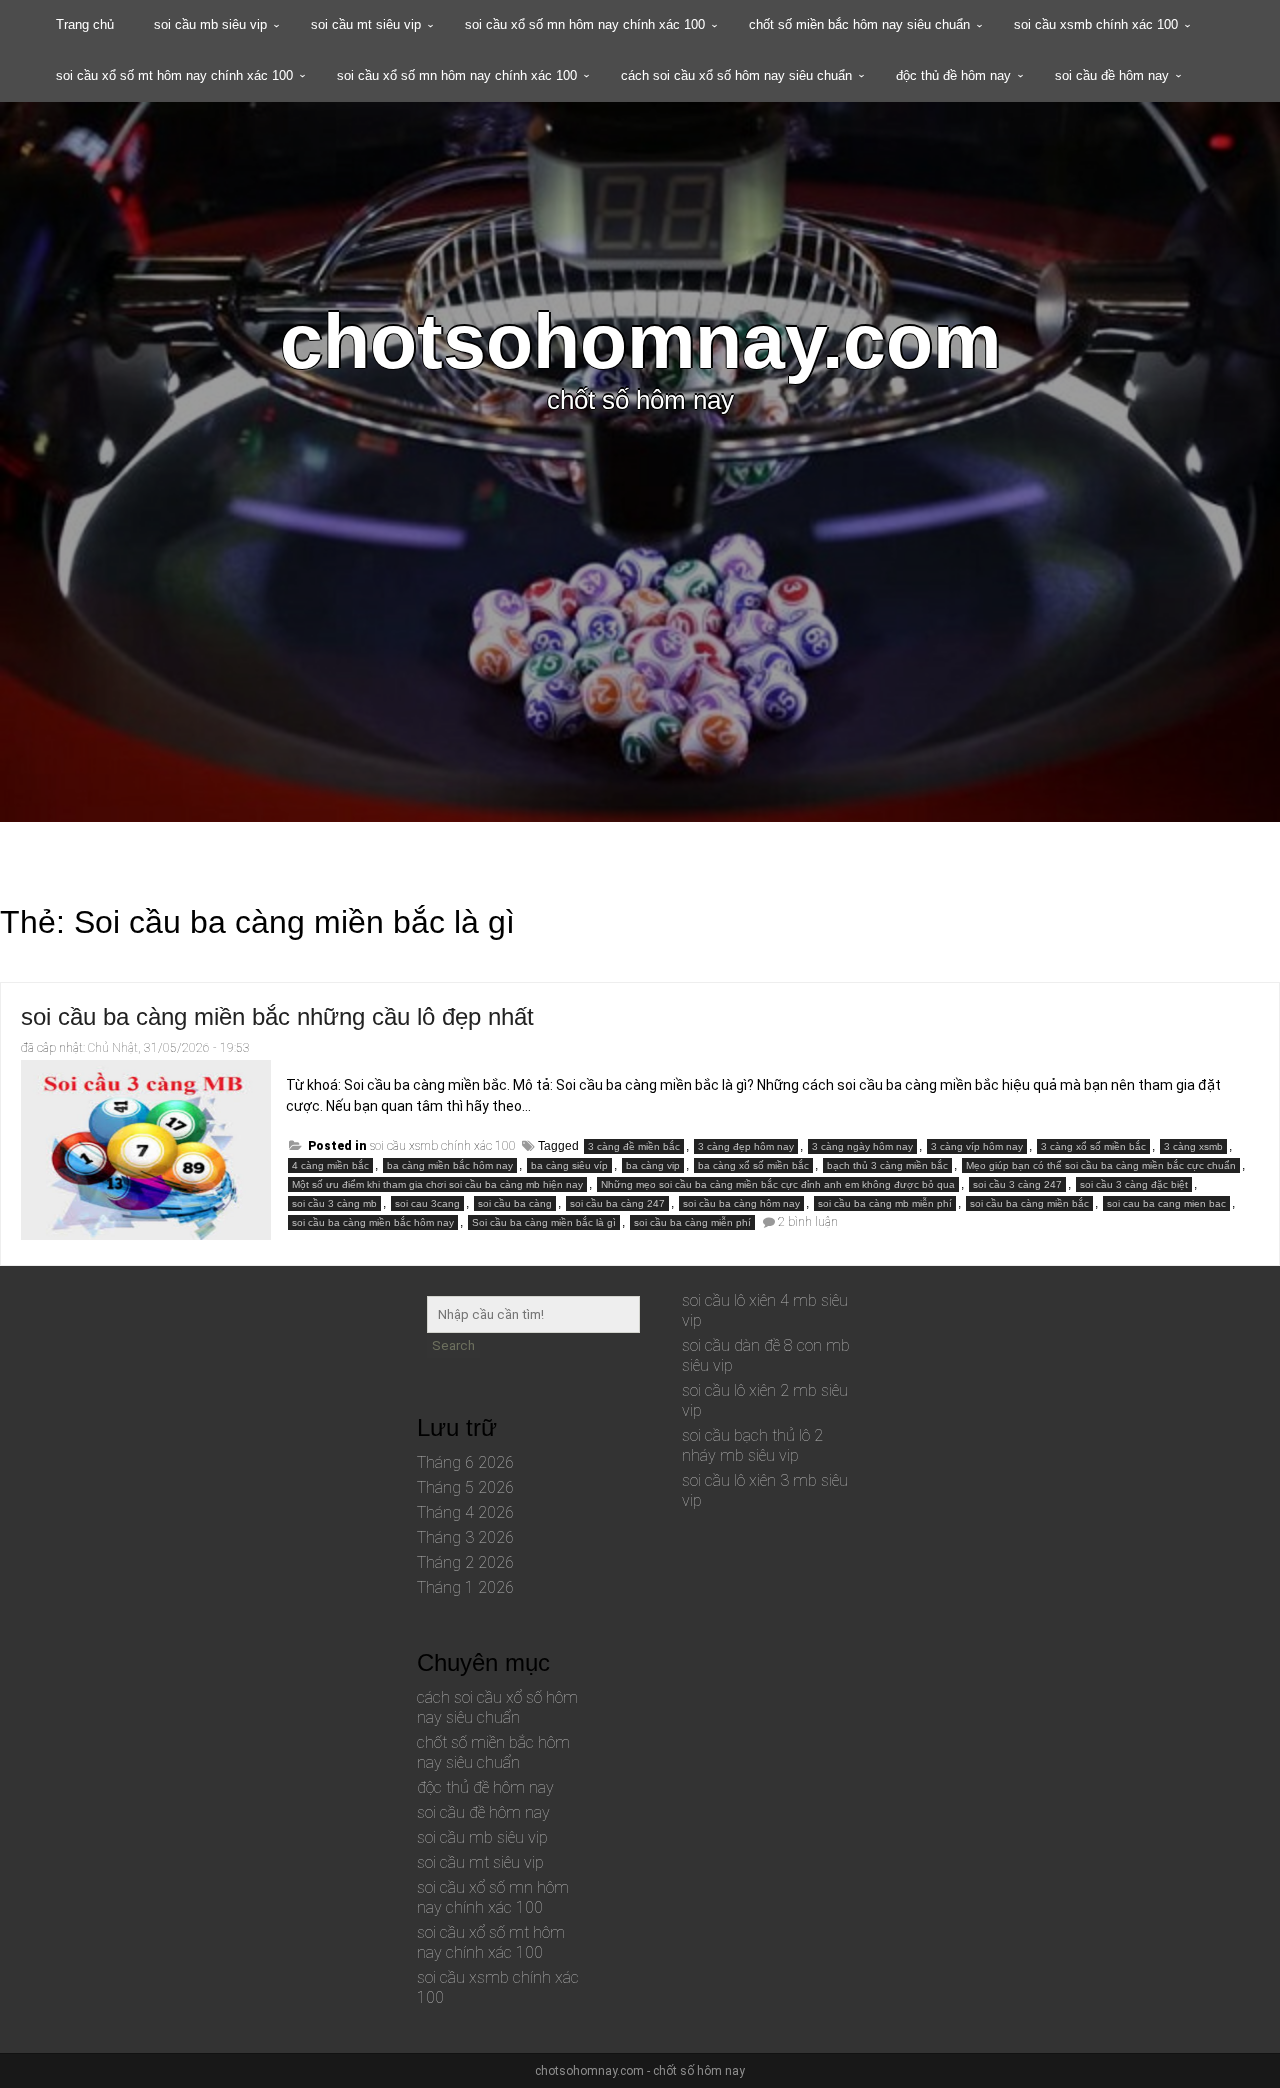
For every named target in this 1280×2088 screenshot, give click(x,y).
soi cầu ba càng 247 (617, 1203)
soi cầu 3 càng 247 (1017, 1184)
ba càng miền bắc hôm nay (450, 1165)
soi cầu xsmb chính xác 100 (1096, 24)
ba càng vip (653, 1165)
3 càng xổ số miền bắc (1093, 1146)
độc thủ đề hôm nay (953, 75)
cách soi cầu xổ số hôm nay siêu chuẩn (736, 75)
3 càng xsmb (1193, 1146)
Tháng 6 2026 (465, 1462)
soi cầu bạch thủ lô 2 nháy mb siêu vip (752, 1445)
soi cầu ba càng (515, 1203)
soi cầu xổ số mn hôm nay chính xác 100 (585, 24)
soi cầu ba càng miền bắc (1029, 1203)
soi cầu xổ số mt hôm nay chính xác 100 (174, 75)
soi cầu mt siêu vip (366, 24)
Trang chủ (85, 24)
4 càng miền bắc (330, 1165)
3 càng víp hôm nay (977, 1146)
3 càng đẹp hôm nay (746, 1146)
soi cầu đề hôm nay (1112, 75)
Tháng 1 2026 (465, 1587)
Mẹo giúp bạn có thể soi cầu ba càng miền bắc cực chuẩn (1101, 1165)
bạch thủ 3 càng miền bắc (887, 1165)
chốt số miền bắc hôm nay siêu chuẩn (859, 24)
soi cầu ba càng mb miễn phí (885, 1203)
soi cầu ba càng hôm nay (741, 1203)
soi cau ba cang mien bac (1166, 1203)
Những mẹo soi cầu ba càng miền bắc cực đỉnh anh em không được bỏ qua (778, 1184)
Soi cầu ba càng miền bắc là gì (544, 1222)
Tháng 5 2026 (465, 1487)
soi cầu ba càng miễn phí (692, 1222)
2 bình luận (808, 1222)
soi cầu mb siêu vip (210, 24)
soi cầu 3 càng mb (334, 1203)
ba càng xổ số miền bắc (753, 1165)
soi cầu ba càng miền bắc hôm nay (373, 1222)
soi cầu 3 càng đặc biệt (1134, 1184)
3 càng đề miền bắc (634, 1146)
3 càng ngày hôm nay (862, 1146)
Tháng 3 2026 (465, 1537)
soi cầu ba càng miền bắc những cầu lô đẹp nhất (277, 1016)
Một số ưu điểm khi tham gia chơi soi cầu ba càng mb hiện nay (437, 1184)
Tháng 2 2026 (465, 1562)
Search (453, 1345)
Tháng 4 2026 (465, 1512)
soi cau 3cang (427, 1203)
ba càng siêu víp (569, 1165)
